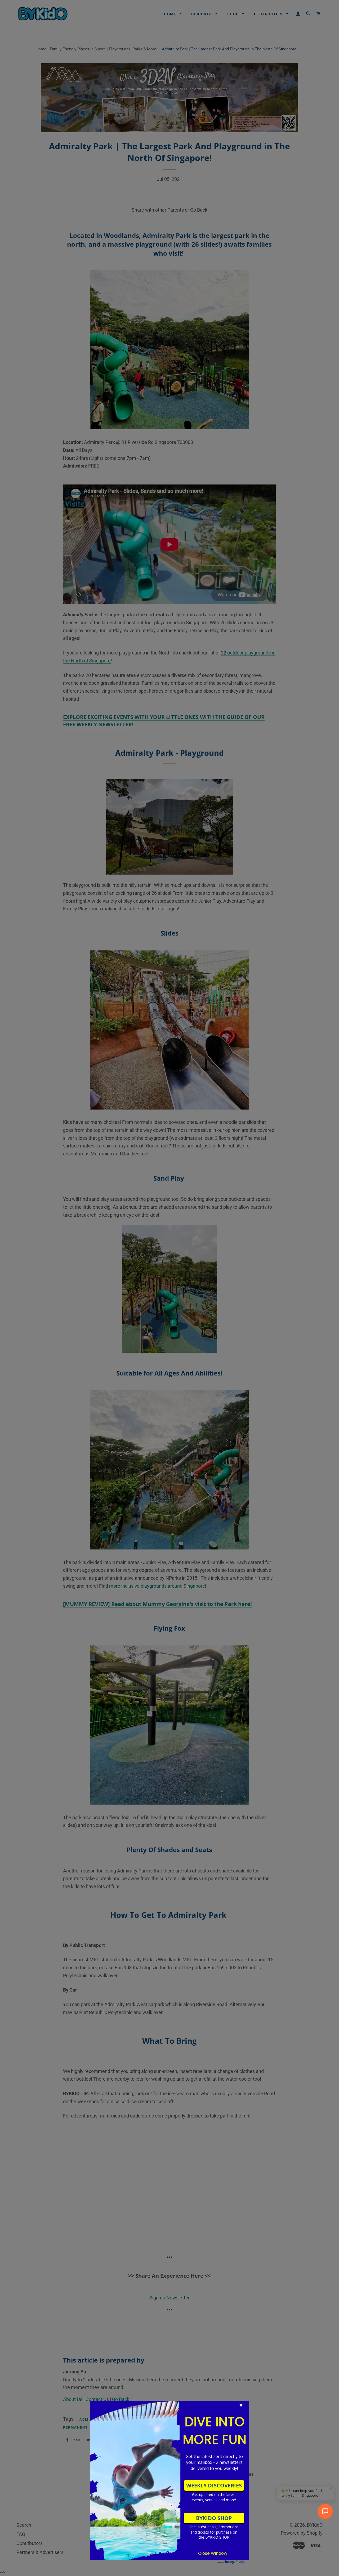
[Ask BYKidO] (325, 2511)
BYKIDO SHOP (214, 2518)
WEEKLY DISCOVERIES (214, 2485)
